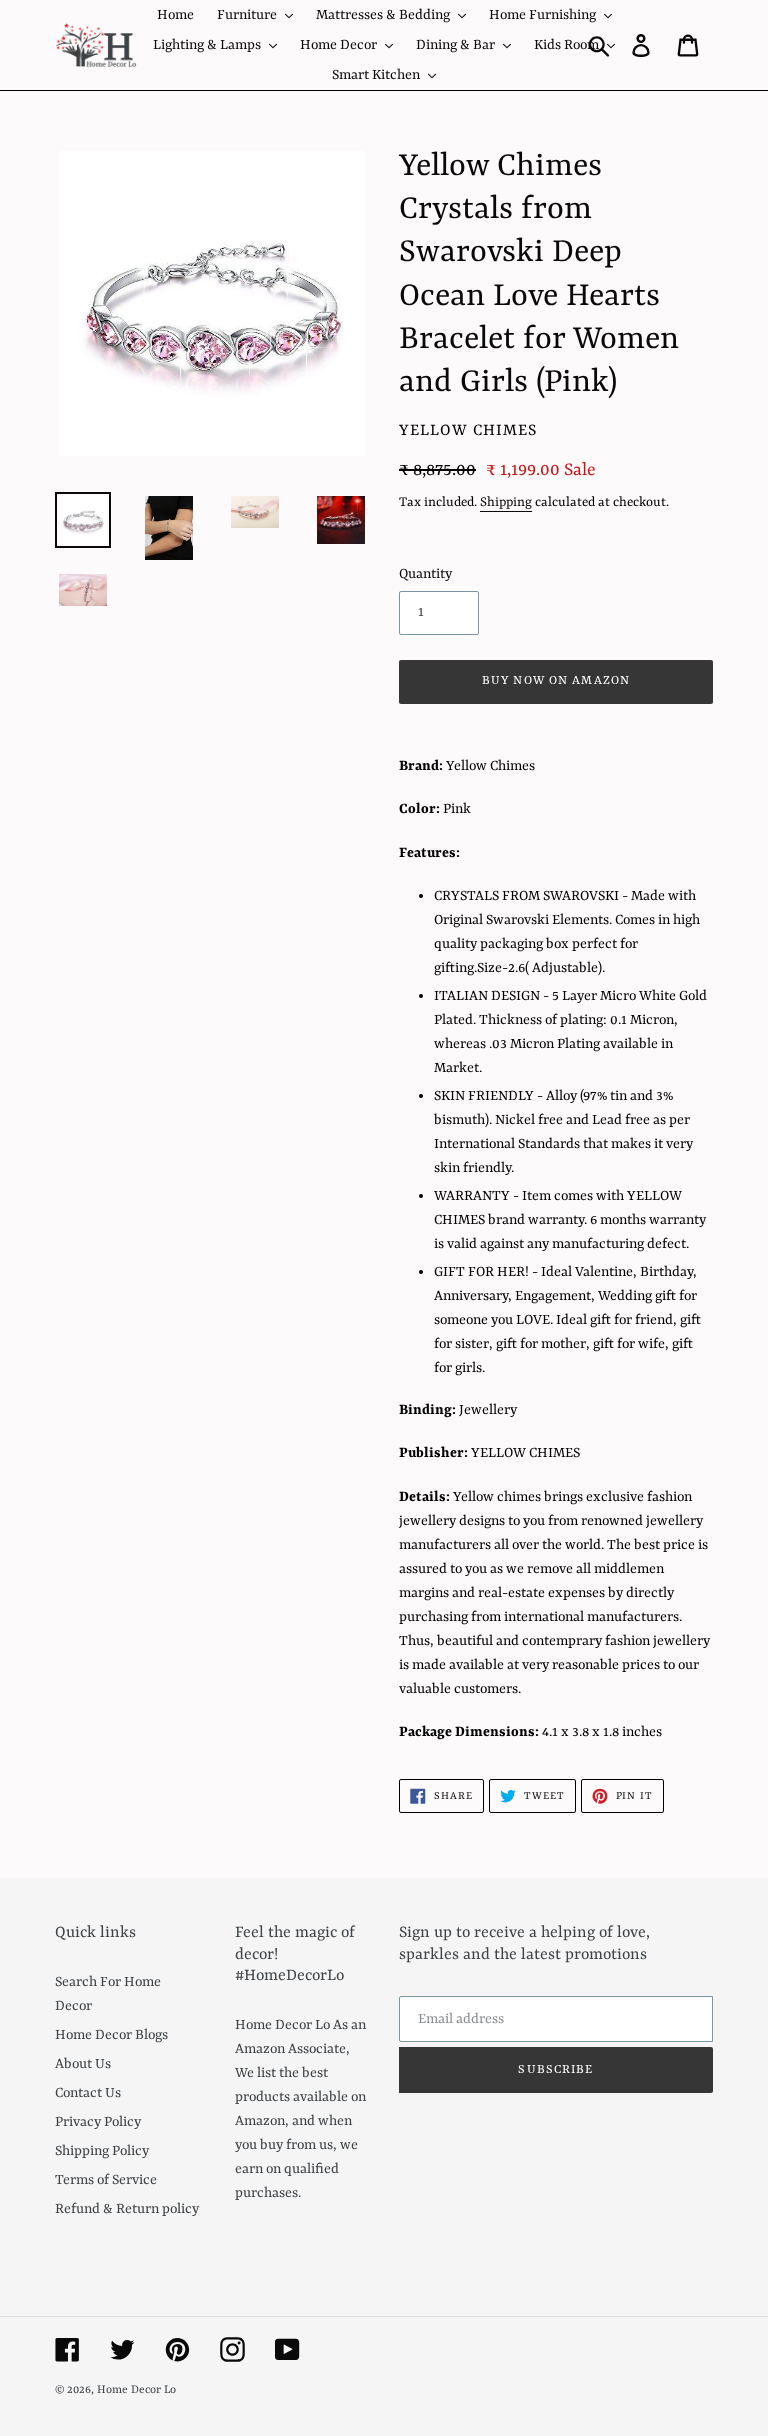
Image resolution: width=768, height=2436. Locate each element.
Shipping (506, 502)
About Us (83, 2064)
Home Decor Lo (136, 2390)
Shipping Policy (102, 2151)
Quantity (425, 574)
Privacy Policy (98, 2122)
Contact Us (88, 2093)
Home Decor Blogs (111, 2035)
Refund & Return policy (127, 2209)
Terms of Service (106, 2180)
